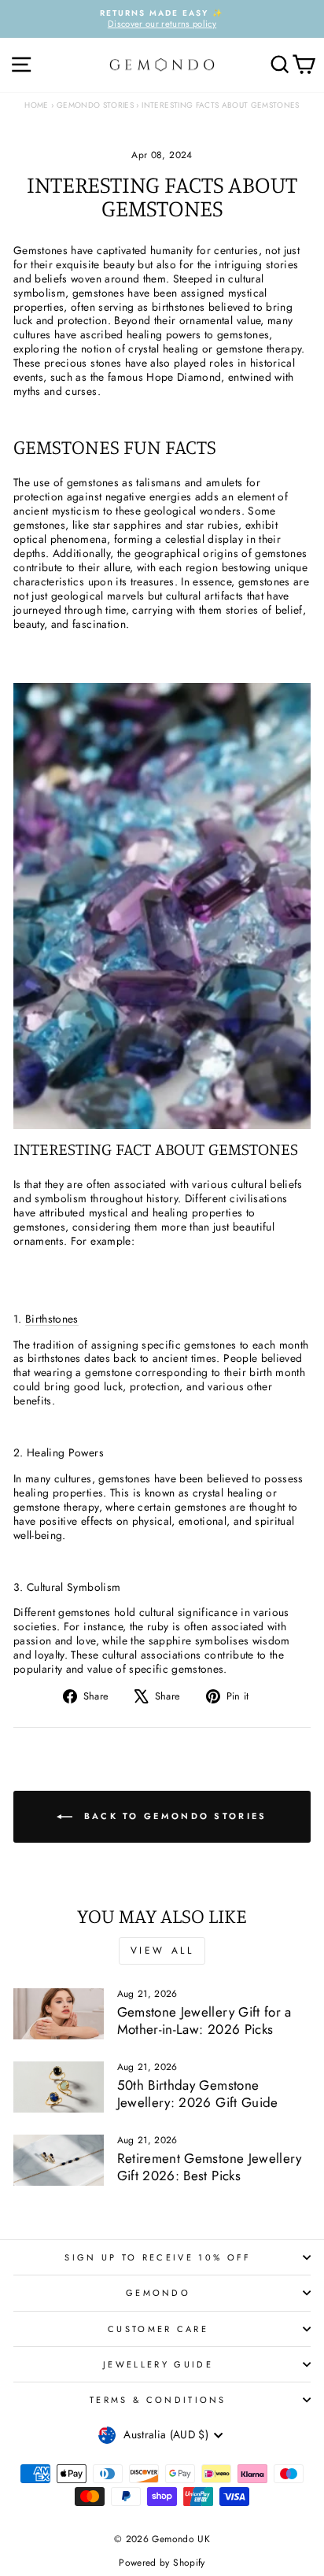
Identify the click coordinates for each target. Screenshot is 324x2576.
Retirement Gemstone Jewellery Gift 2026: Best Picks (210, 2167)
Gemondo (158, 2293)
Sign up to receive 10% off (158, 2257)
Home (36, 105)
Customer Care (158, 2329)
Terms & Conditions (158, 2400)
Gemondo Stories (95, 105)
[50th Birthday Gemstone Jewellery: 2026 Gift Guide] (59, 2087)
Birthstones (52, 1319)
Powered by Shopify (162, 2563)
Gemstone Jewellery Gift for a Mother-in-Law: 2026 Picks (204, 2021)
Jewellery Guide (158, 2364)
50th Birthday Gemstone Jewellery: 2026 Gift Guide (198, 2094)
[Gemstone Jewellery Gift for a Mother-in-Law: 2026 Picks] (59, 2013)
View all (162, 1950)
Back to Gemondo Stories (173, 1815)
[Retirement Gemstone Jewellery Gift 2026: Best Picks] (59, 2160)
